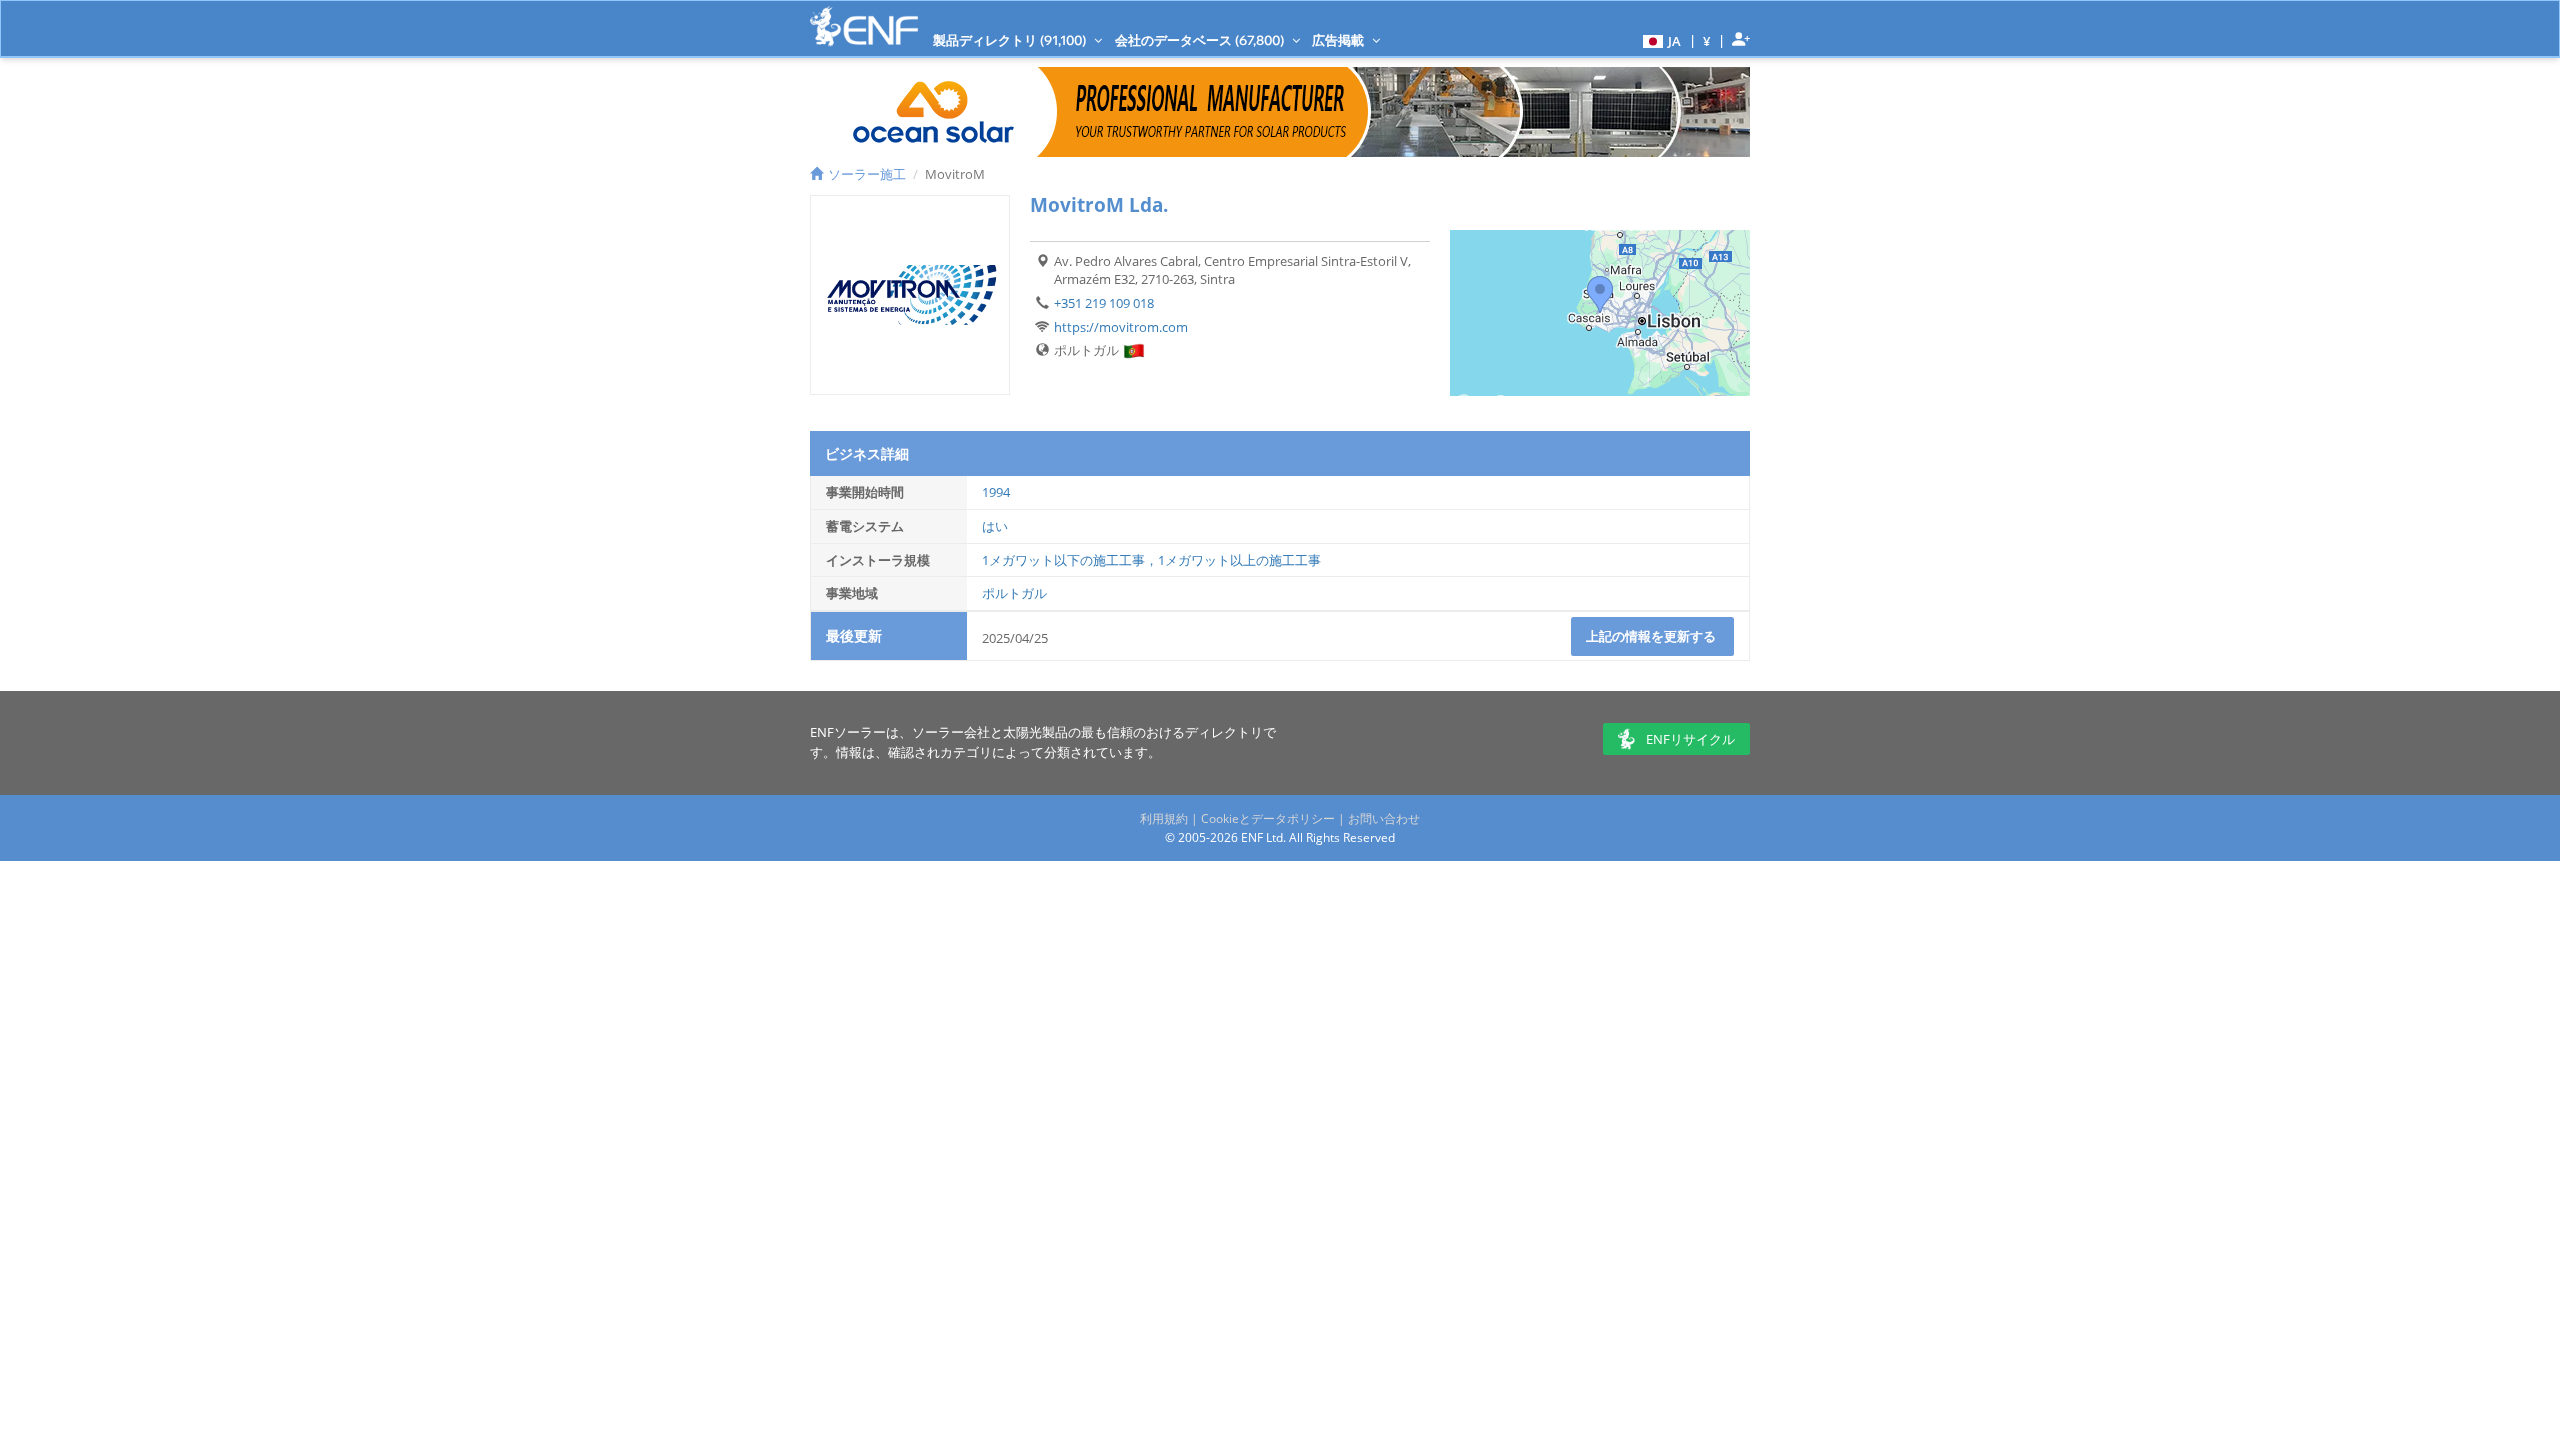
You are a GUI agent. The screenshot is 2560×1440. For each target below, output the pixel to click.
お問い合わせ (1384, 818)
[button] (1659, 40)
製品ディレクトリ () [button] (1011, 40)
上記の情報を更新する (1652, 636)
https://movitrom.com (1121, 327)
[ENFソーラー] (864, 26)
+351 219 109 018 (1104, 303)
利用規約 (1164, 818)
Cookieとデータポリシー (1268, 818)
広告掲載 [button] (1339, 40)
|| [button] (1707, 40)
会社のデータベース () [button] (1201, 40)
